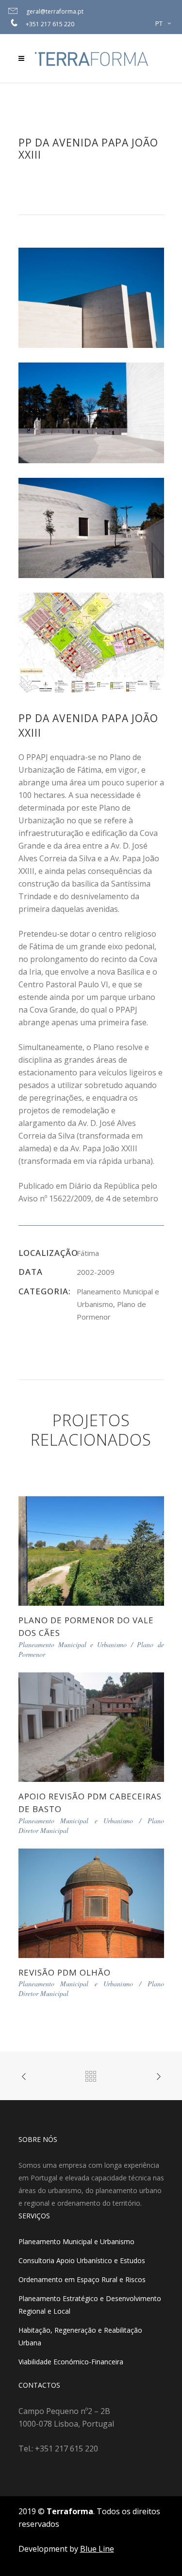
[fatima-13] (91, 527)
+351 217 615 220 (50, 24)
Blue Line (97, 2549)
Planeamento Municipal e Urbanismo (76, 2241)
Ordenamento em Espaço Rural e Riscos (82, 2279)
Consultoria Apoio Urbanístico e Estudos (82, 2260)
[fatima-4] (91, 412)
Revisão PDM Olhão (65, 1972)
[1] (91, 642)
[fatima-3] (91, 297)
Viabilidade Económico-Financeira (71, 2362)
